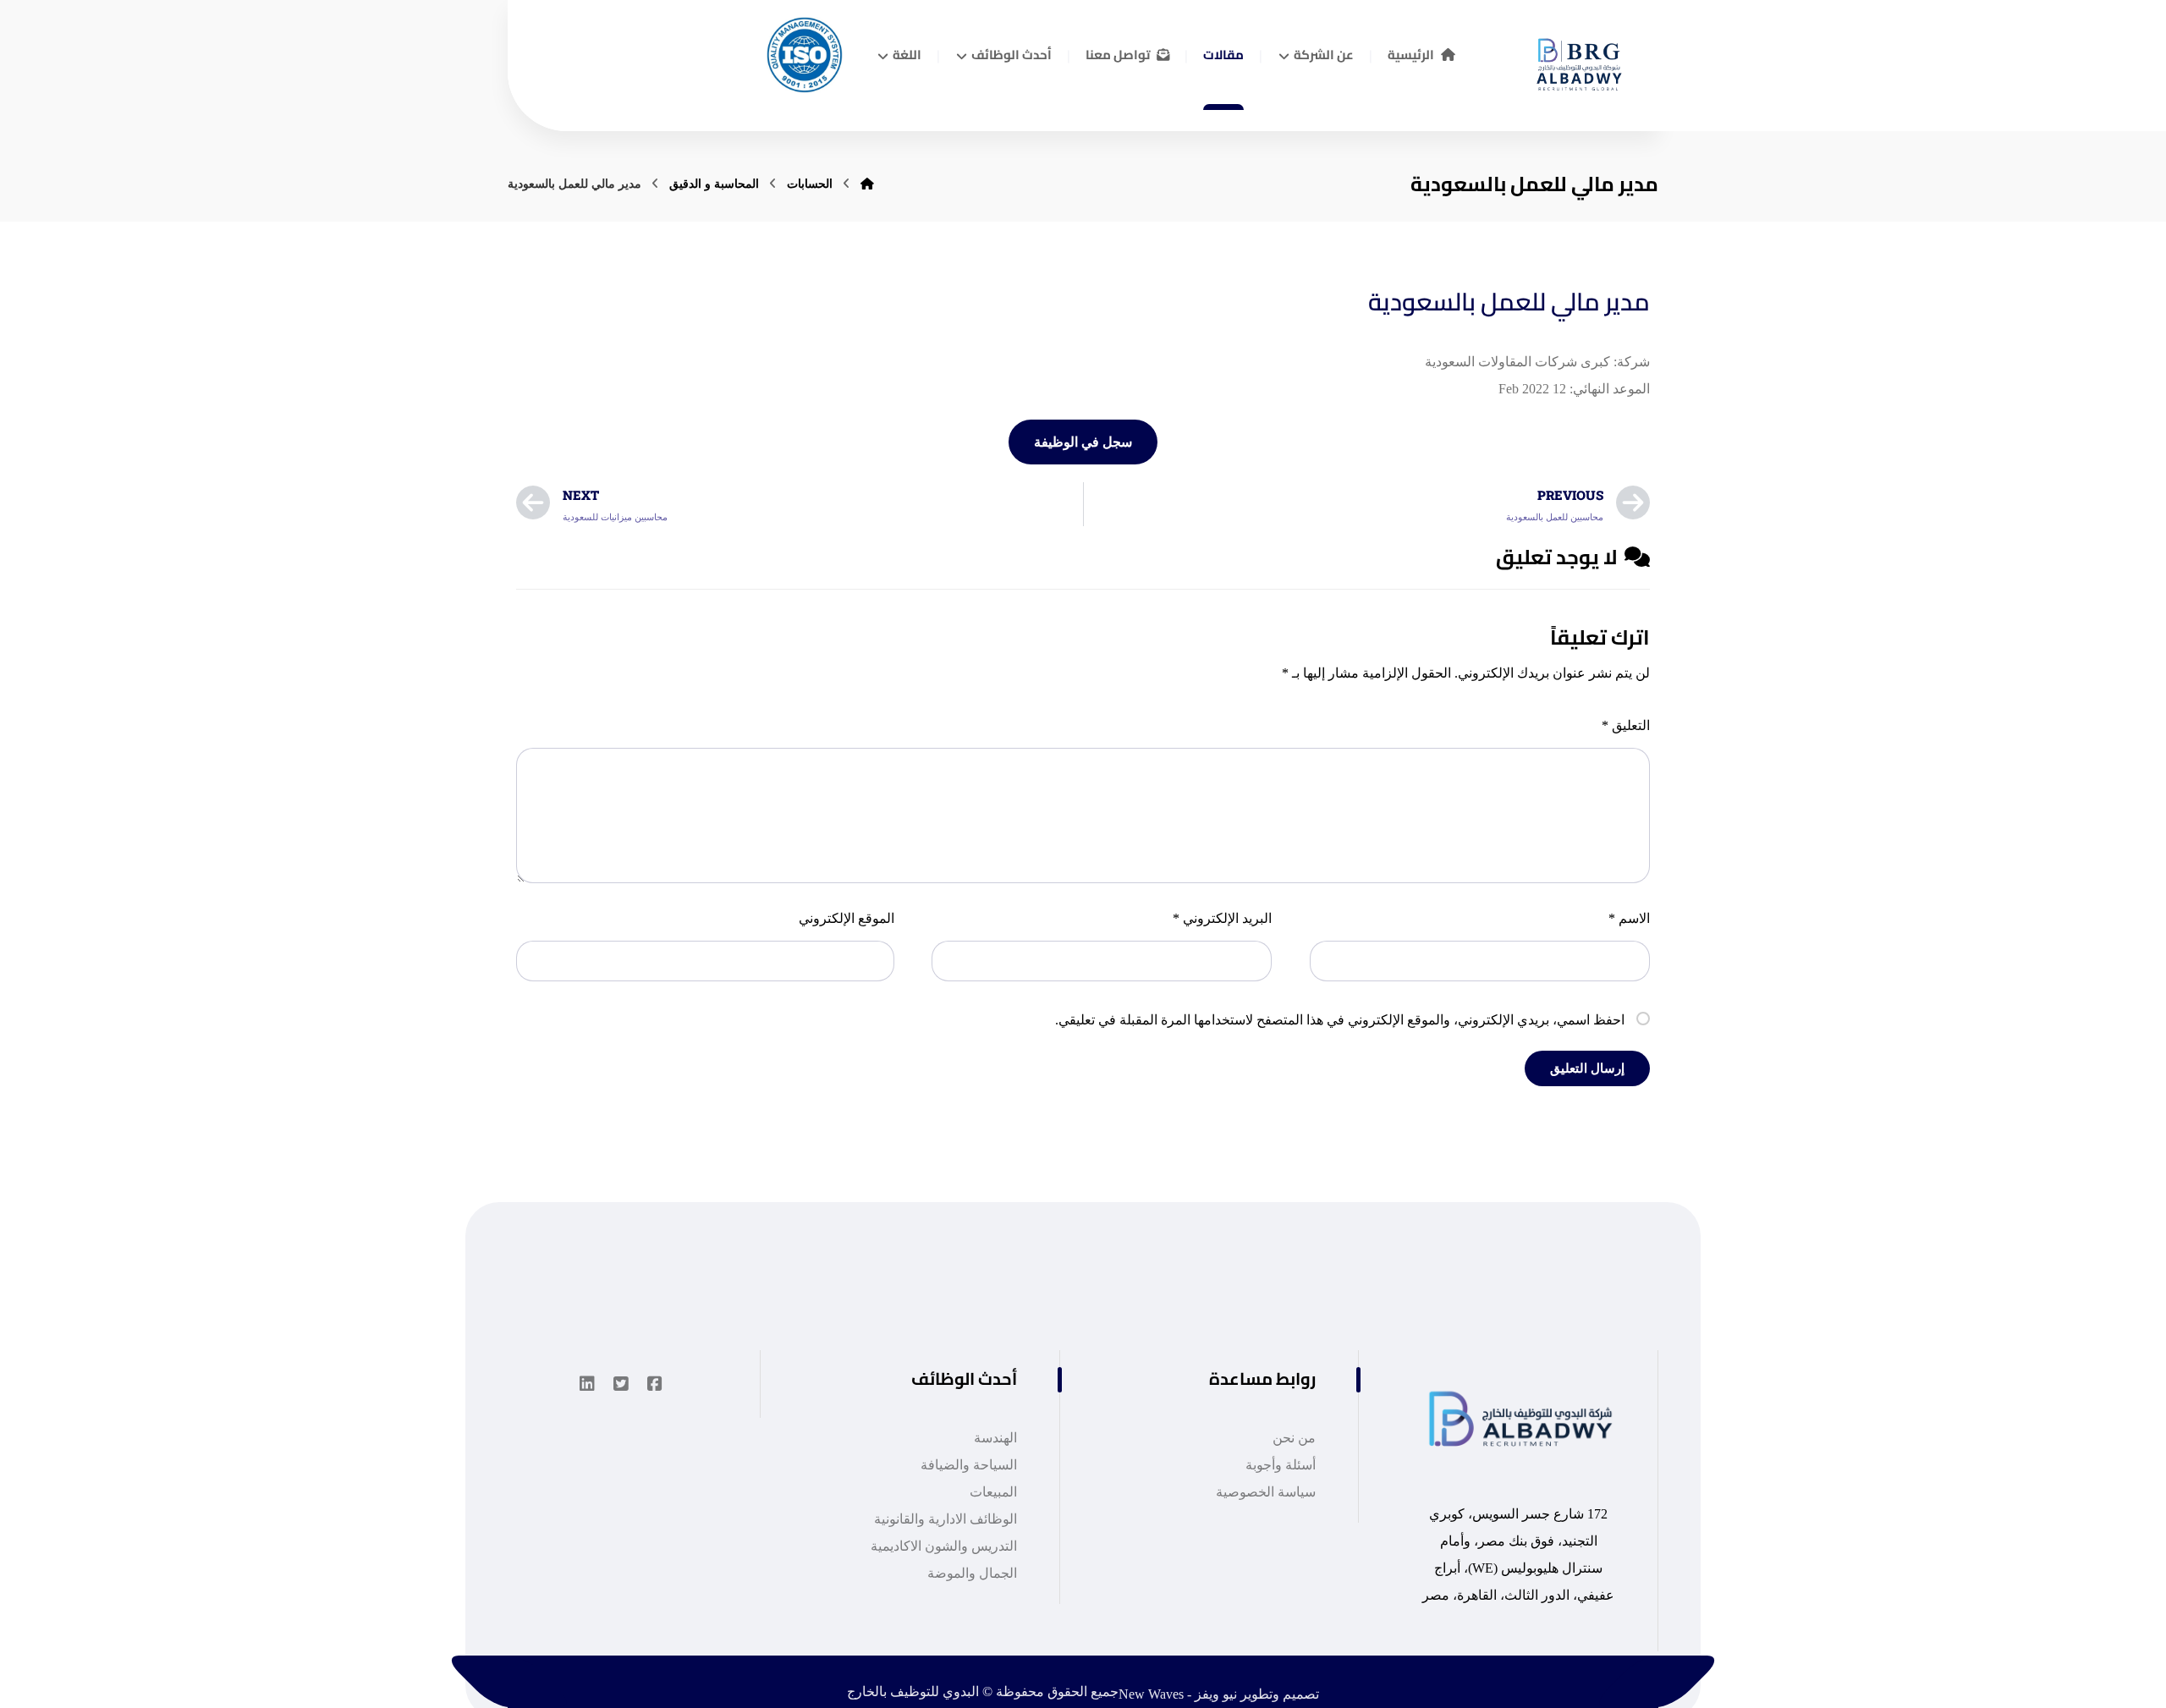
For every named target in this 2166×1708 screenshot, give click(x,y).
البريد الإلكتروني (1222, 918)
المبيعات (993, 1492)
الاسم (1629, 918)
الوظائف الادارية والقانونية (946, 1519)
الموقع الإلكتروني (847, 918)
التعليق (1626, 725)
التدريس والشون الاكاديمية (944, 1546)
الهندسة (995, 1438)
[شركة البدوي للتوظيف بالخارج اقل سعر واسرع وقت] (1574, 58)
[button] (655, 1384)
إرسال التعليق (1587, 1068)
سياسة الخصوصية (1266, 1492)
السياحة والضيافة (969, 1465)
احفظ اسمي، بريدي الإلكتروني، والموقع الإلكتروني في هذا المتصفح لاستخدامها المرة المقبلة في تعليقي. (1340, 1020)
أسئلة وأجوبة (1281, 1465)
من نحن (1294, 1438)
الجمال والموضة (972, 1573)
